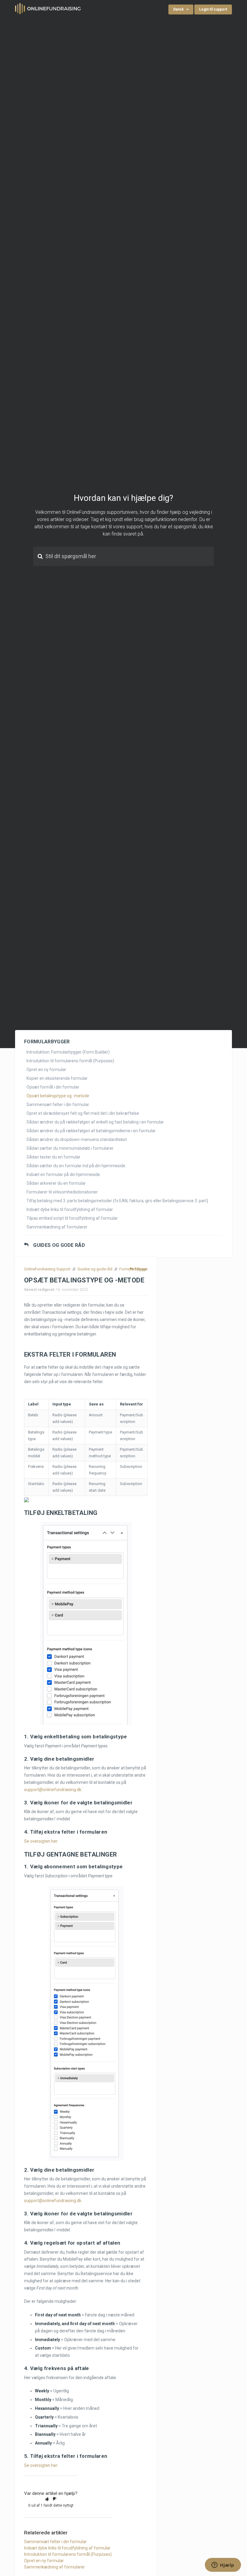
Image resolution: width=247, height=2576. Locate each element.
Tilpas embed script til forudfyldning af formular (72, 1218)
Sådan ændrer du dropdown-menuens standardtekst (77, 1139)
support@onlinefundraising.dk (53, 1790)
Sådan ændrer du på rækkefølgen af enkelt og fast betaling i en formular (95, 1122)
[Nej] (55, 2499)
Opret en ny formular (46, 1070)
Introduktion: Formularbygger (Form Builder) (68, 1052)
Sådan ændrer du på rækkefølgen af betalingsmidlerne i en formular (91, 1131)
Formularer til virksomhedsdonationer (62, 1192)
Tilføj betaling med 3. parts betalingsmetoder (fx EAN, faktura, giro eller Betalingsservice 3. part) (117, 1201)
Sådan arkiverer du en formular (56, 1183)
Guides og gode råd (59, 1245)
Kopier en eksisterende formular (57, 1078)
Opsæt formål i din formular (53, 1087)
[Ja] (47, 2499)
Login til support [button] (213, 9)
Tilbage (141, 1269)
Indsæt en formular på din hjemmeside (63, 1174)
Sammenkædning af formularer (57, 1227)
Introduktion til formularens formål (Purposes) (70, 1061)
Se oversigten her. (41, 1841)
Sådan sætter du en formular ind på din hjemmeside (76, 1166)
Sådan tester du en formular (53, 1157)
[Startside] (48, 8)
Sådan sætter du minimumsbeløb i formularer (70, 1148)
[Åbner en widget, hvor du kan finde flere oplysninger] (223, 2565)
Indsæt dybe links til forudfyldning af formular (70, 1209)
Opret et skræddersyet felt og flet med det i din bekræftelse (83, 1113)
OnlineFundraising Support (47, 1269)
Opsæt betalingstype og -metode (58, 1096)
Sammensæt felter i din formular (58, 1105)
